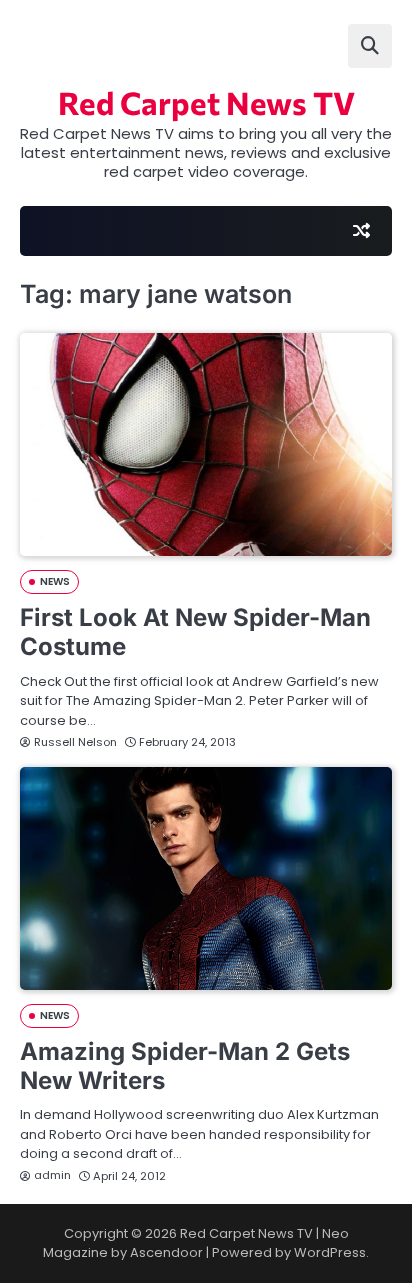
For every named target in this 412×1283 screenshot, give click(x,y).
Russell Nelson (75, 742)
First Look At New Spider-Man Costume (195, 632)
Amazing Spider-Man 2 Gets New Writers (185, 1066)
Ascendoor (166, 1252)
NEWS (55, 581)
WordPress (330, 1252)
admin (52, 1175)
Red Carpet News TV (206, 102)
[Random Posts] (361, 231)
